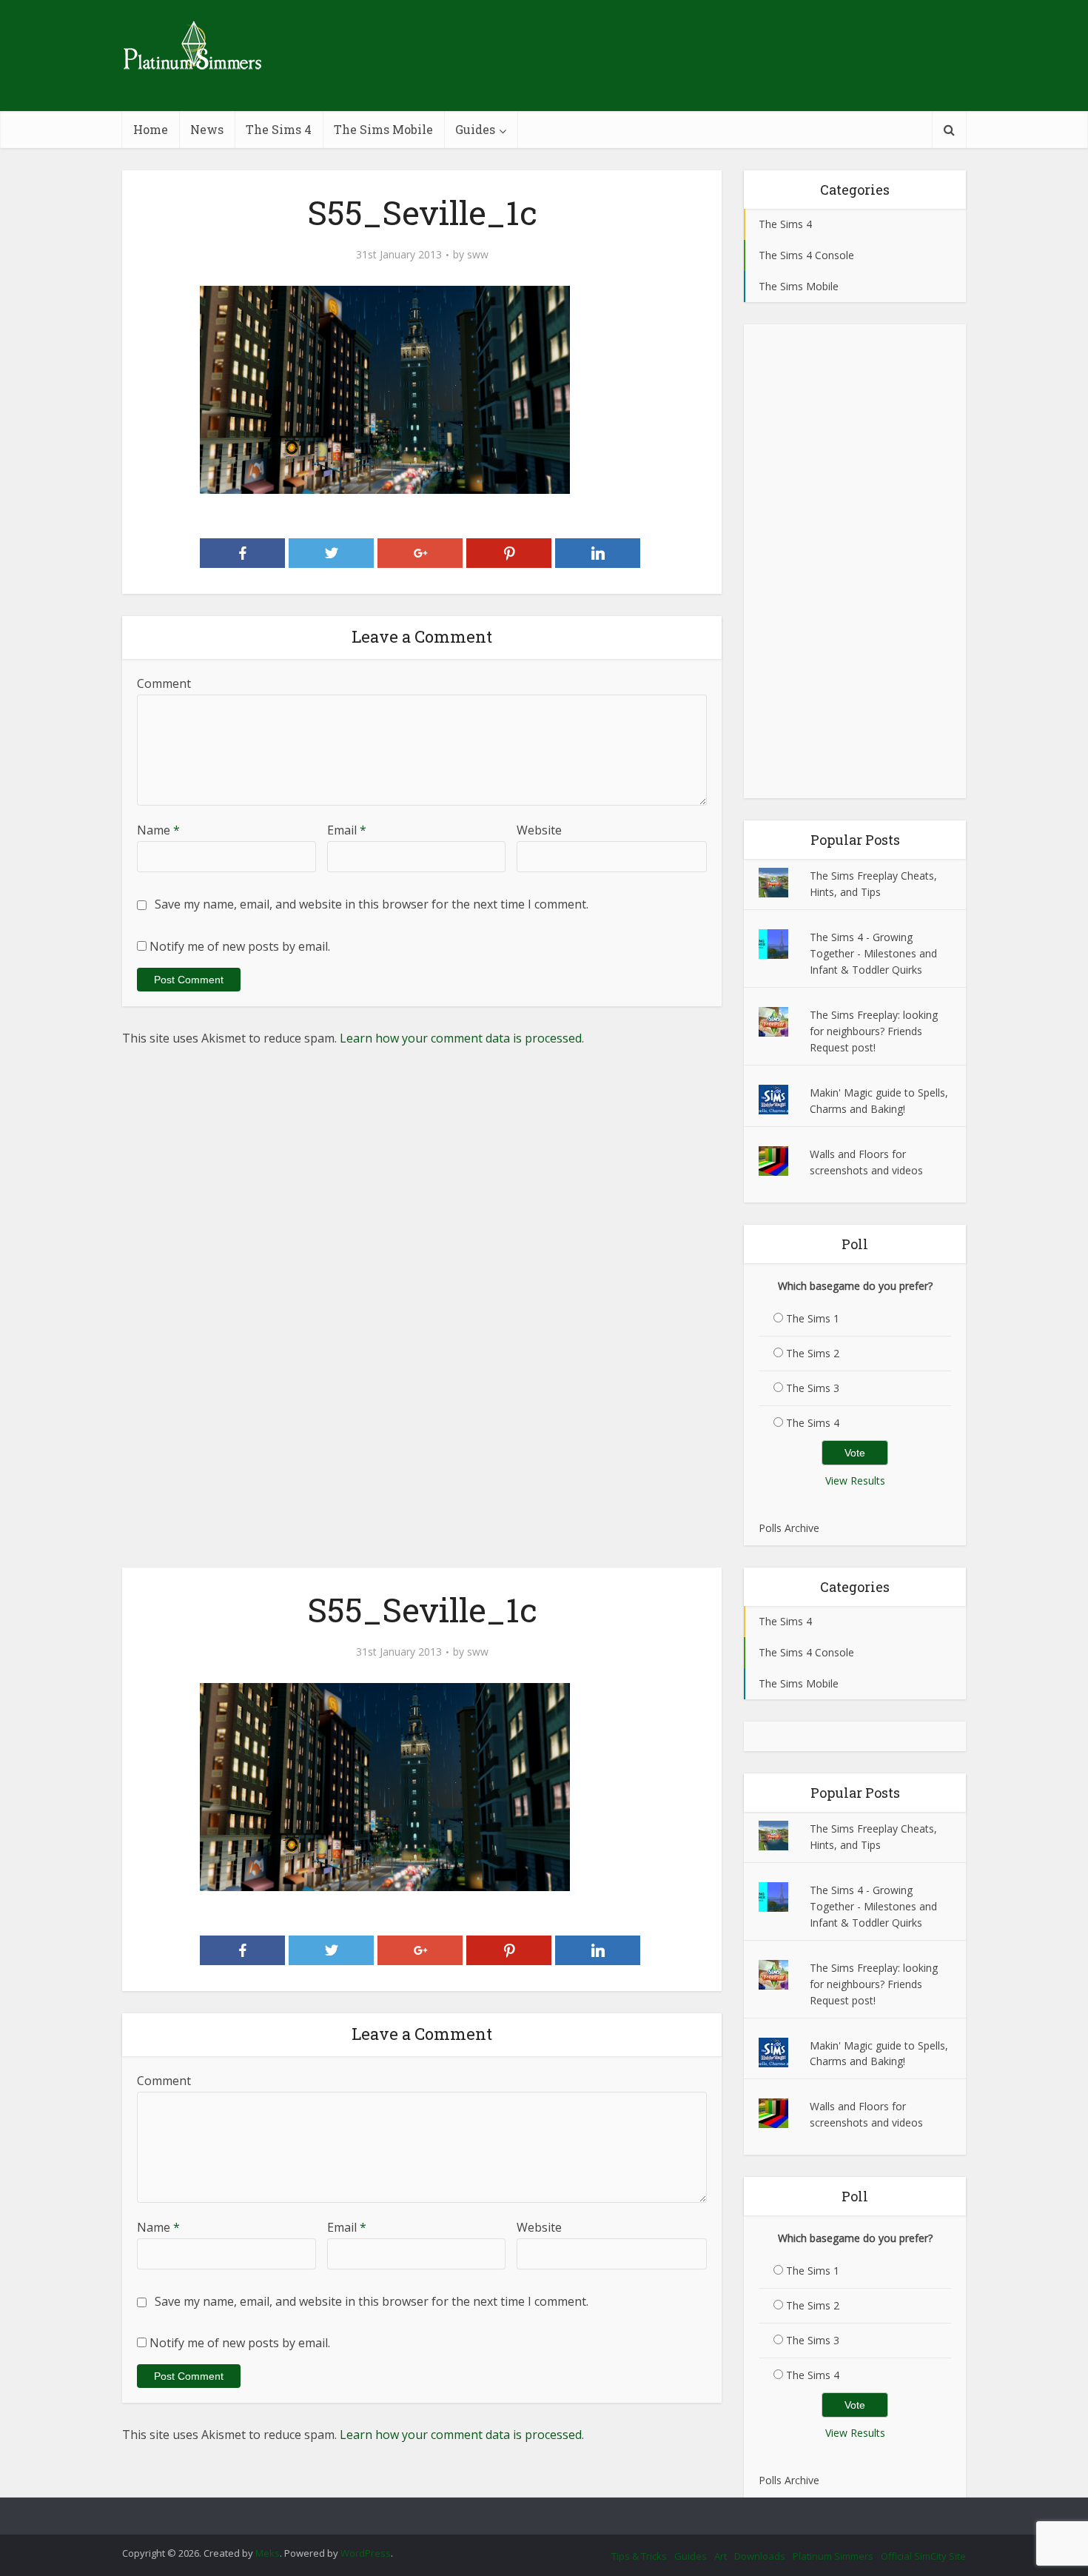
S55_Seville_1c (529, 2509)
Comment (164, 683)
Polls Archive (789, 1528)
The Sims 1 (813, 1318)
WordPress (366, 2553)
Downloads (760, 2556)
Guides (475, 129)
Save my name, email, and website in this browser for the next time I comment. (372, 904)
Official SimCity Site (923, 2556)
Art (721, 2556)
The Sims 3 (813, 1388)
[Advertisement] (855, 561)
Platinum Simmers (833, 2556)
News (207, 129)
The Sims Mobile (383, 129)
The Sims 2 (813, 1353)
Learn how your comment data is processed (461, 1038)
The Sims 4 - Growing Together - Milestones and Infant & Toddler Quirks (873, 953)
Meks (268, 2553)
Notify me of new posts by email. (240, 946)
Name (158, 830)
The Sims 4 (279, 129)
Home (151, 129)
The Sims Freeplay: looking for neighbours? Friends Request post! (874, 1031)
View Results (855, 1481)
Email (347, 830)
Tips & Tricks (639, 2556)
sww (478, 255)
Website (539, 830)
